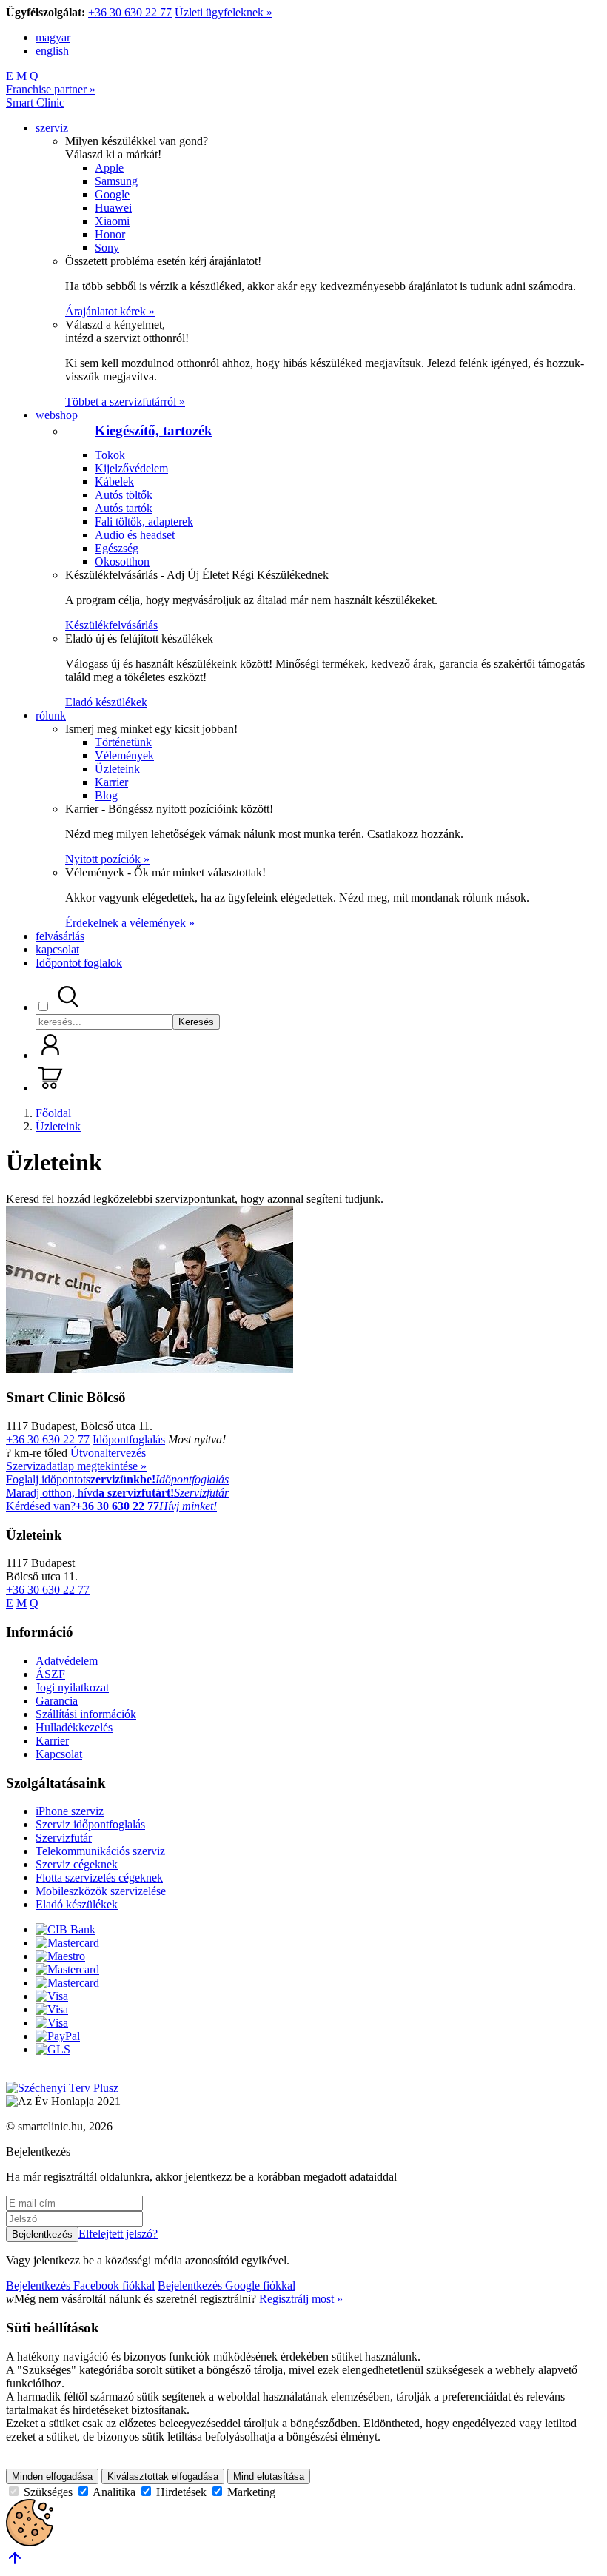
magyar (53, 37)
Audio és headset (135, 535)
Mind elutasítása (269, 2476)
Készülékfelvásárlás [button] (111, 625)
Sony (107, 248)
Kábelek (114, 482)
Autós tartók (124, 508)
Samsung (116, 181)
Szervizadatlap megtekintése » (76, 1466)
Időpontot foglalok (79, 963)
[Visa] (52, 1996)
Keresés (196, 1022)
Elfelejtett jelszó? (118, 2234)
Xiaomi (112, 221)
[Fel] (15, 2563)
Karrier (111, 782)
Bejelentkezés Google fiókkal (227, 2285)
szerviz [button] (52, 128)
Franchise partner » (51, 89)
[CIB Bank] (66, 1929)
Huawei (113, 208)
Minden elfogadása (52, 2476)
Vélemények (124, 755)
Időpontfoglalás (129, 1439)
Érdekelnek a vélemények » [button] (130, 923)
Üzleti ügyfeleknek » (224, 12)
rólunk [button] (51, 715)
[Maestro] (60, 1956)
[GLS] (53, 2049)
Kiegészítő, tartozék (154, 430)
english (52, 51)
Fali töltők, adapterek (144, 521)
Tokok (110, 455)
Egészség (117, 548)
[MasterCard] (67, 1943)
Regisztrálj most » (301, 2299)
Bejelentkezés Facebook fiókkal (80, 2285)
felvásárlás (60, 936)
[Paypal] (58, 2036)
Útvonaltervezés (108, 1453)
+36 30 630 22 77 (130, 12)
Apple (109, 168)
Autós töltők (124, 495)
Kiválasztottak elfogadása (163, 2476)
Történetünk (123, 742)
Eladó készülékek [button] (106, 702)
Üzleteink (117, 769)
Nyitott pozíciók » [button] (107, 859)
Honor (110, 234)
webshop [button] (57, 415)
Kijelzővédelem (131, 468)
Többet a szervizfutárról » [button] (125, 402)
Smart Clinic (35, 103)
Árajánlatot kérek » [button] (110, 311)
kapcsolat (57, 949)
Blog (106, 795)
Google (112, 194)
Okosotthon (122, 561)
